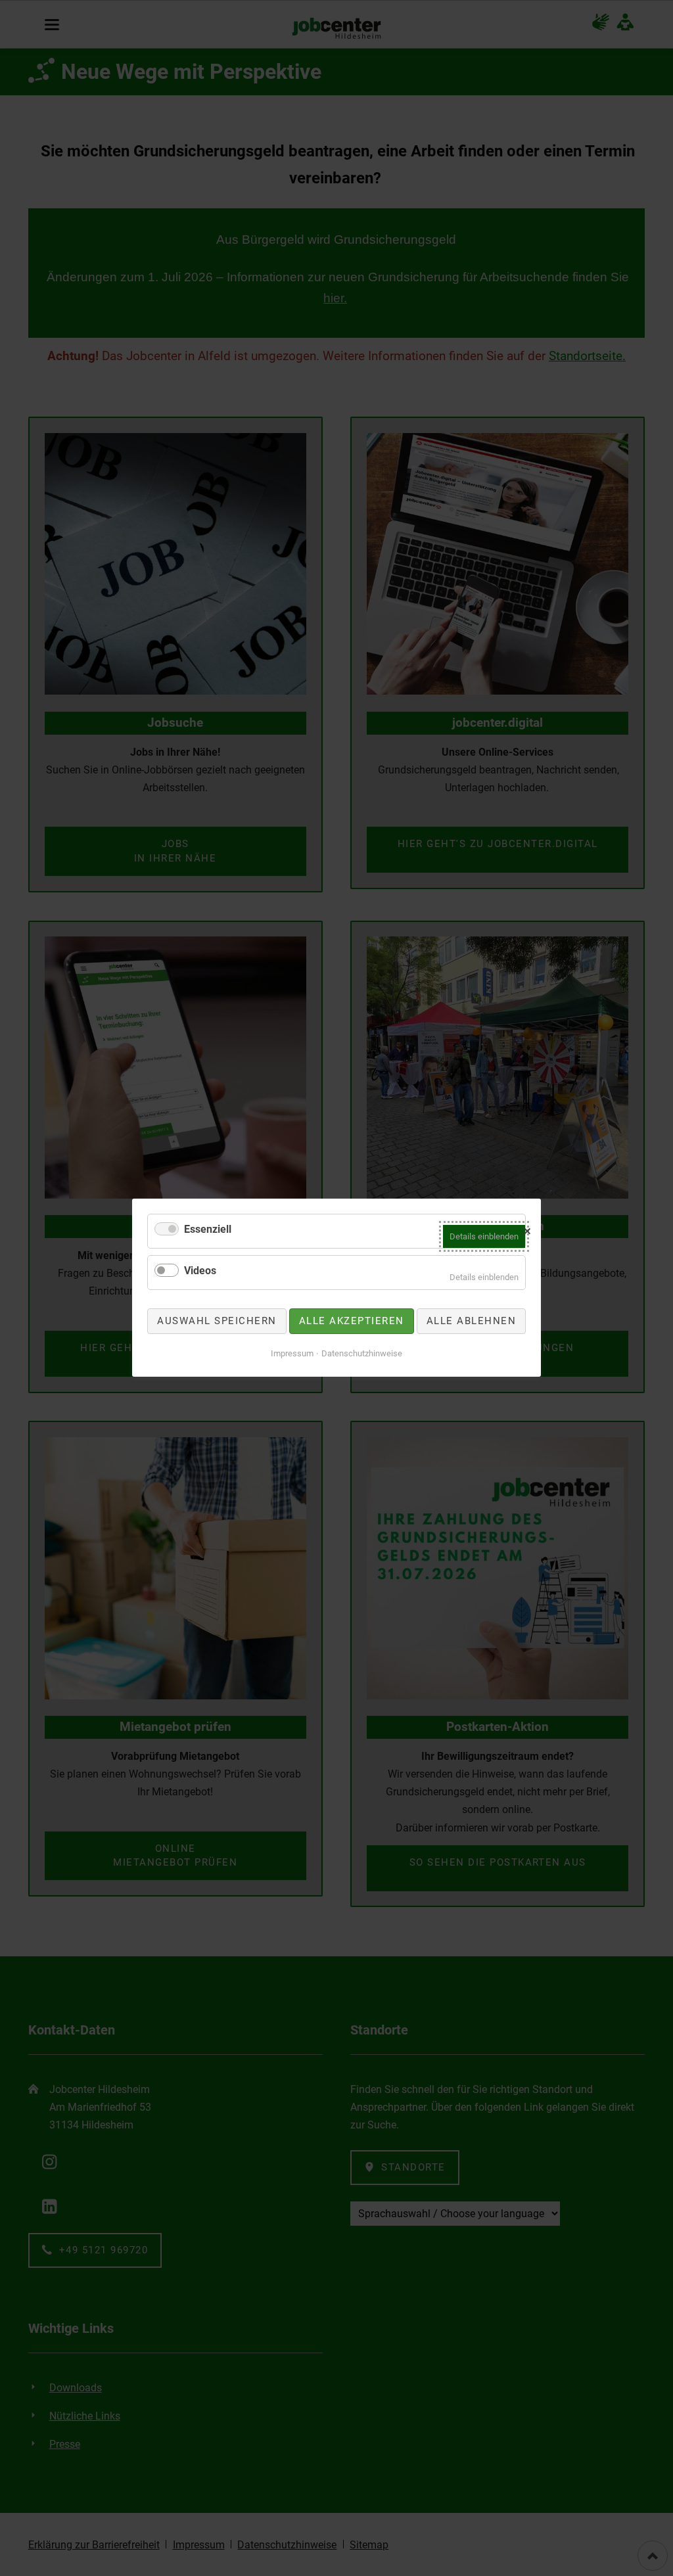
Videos (200, 1271)
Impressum (292, 1353)
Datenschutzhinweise (362, 1353)
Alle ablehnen (472, 1321)
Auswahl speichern (217, 1321)
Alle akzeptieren (352, 1321)
